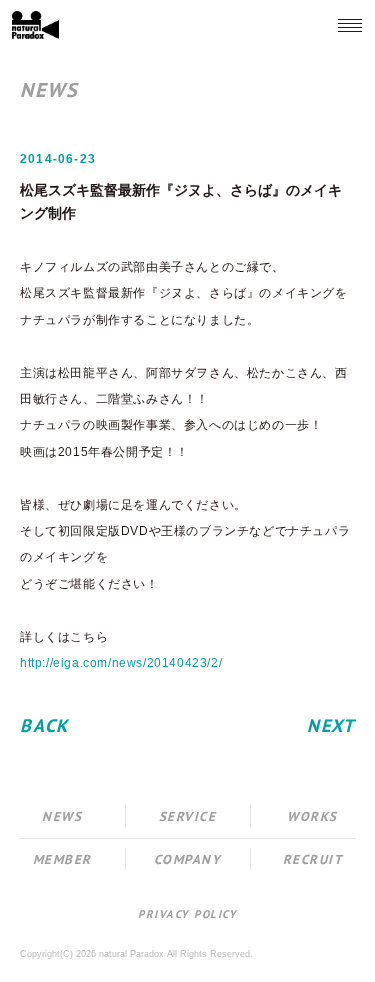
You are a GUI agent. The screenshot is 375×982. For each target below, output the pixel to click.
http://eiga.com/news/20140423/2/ (121, 663)
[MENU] (350, 25)
